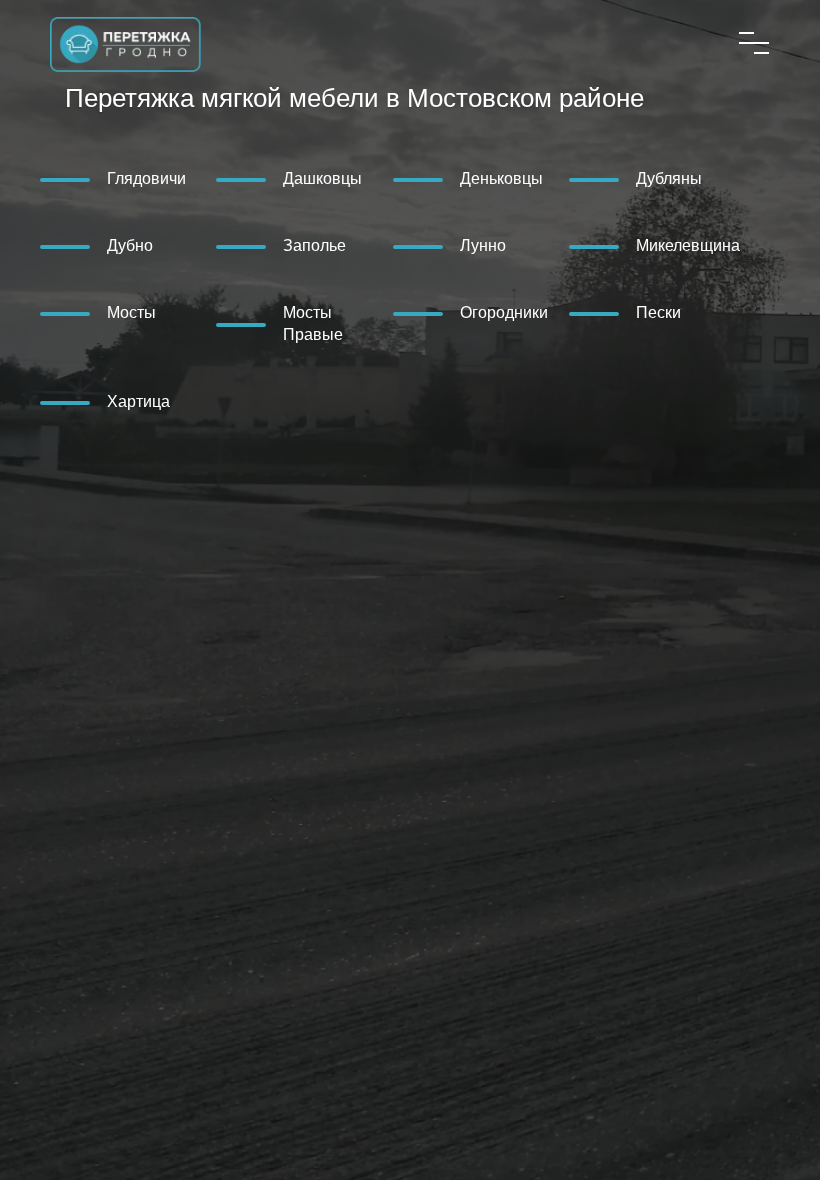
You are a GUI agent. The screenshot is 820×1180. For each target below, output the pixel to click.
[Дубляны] (615, 178)
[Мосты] (86, 312)
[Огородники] (439, 312)
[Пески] (615, 312)
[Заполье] (262, 245)
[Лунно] (439, 245)
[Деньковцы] (439, 178)
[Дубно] (86, 245)
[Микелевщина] (615, 245)
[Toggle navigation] (754, 43)
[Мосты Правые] (262, 323)
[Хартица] (86, 401)
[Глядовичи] (86, 178)
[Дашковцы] (262, 178)
